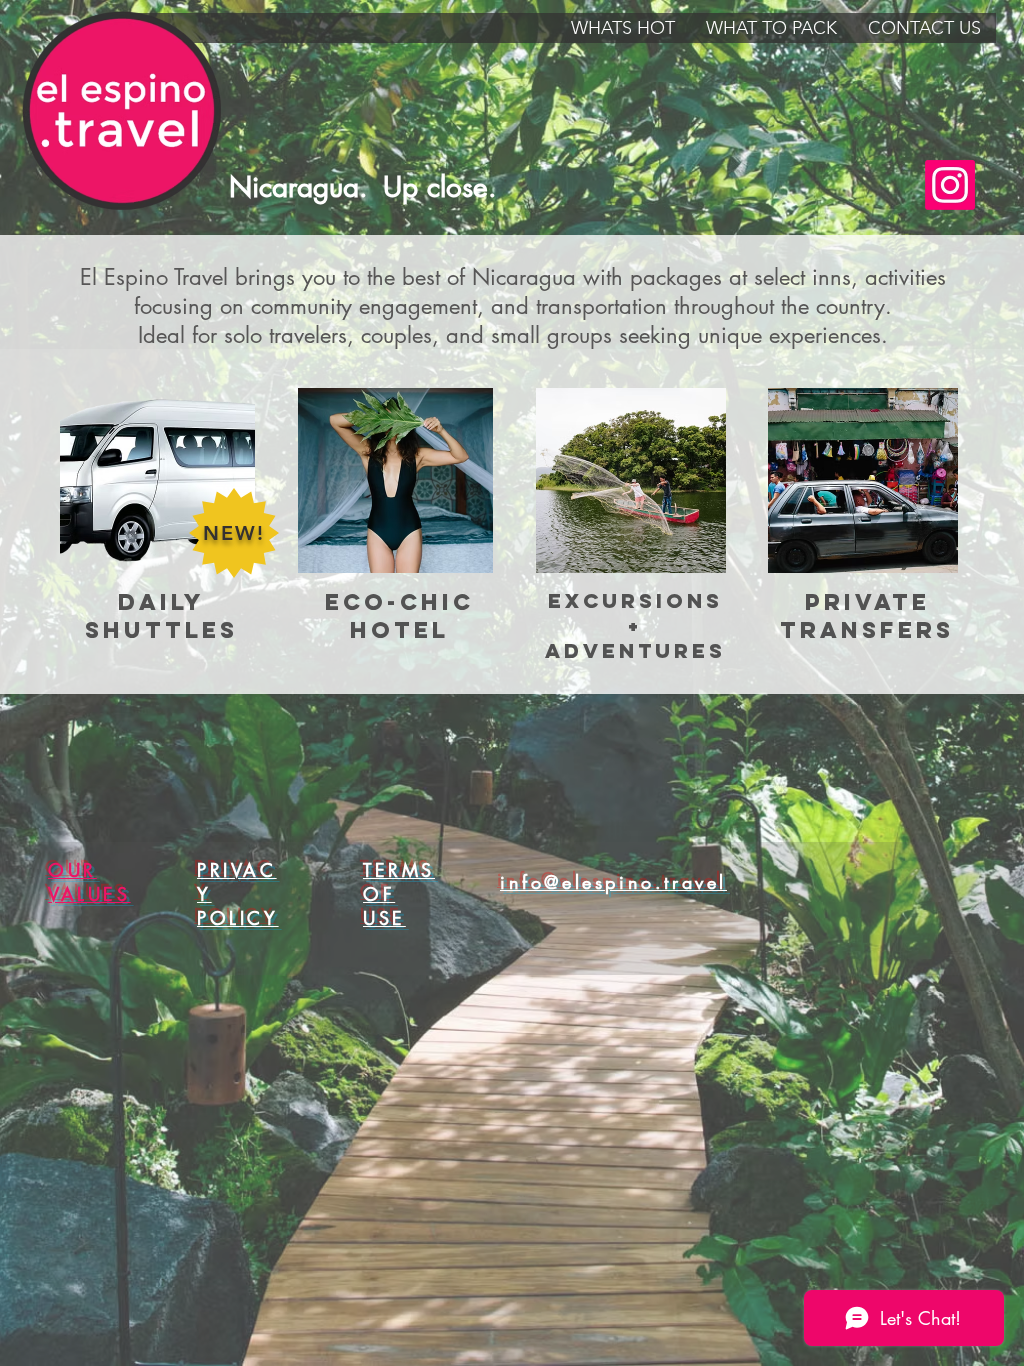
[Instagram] (950, 185)
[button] (622, 28)
